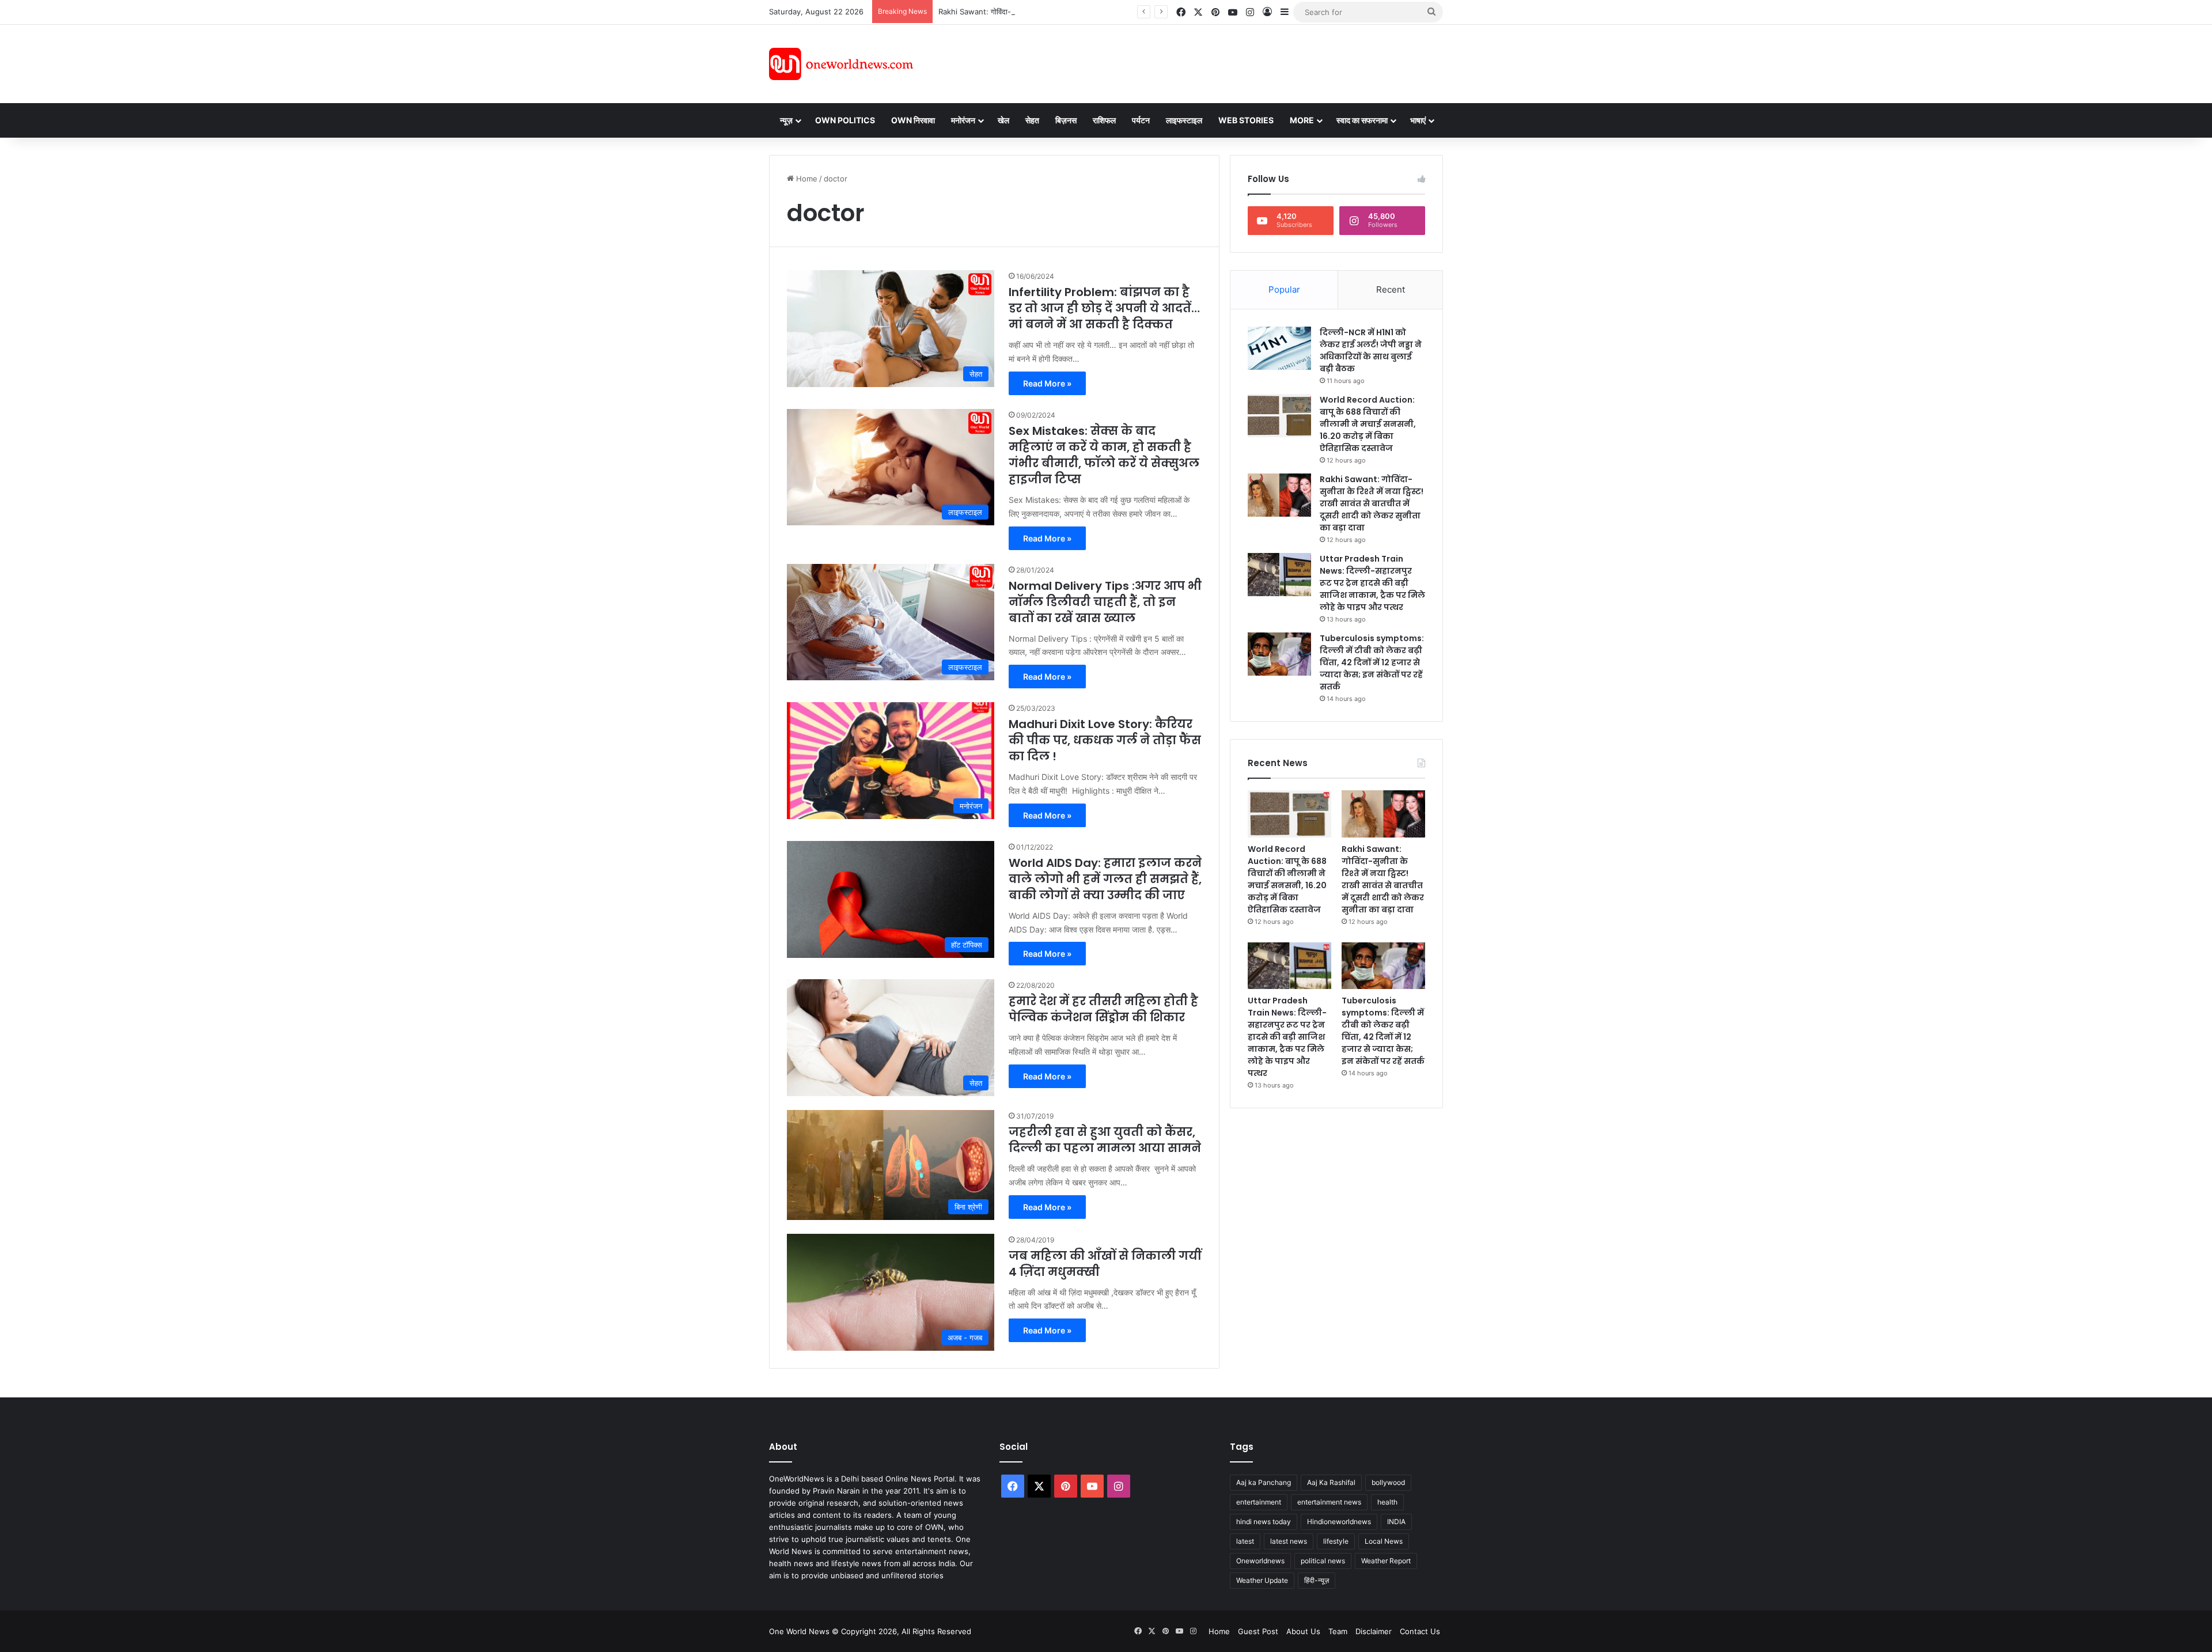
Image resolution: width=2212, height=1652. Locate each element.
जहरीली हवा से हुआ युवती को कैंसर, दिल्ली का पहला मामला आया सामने (1105, 1140)
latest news (1289, 1541)
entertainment (1259, 1502)
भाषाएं (1418, 120)
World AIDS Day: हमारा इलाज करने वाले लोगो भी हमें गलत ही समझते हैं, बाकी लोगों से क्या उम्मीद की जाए (1105, 879)
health (1387, 1502)
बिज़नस (1066, 120)
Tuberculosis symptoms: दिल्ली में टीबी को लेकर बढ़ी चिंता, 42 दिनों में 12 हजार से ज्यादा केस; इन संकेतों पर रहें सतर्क (1372, 662)
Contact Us (1420, 1631)
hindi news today (1264, 1522)
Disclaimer (1374, 1631)
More (1302, 120)
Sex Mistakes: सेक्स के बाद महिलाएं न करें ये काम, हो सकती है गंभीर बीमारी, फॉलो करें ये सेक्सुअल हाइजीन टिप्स (1104, 455)
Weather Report (1386, 1561)
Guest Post (1258, 1631)
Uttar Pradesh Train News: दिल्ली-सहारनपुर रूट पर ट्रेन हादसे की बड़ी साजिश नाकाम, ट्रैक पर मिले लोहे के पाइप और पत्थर (1372, 583)
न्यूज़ (786, 120)
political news (1323, 1561)
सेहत (1032, 120)
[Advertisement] (1209, 62)
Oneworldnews (1260, 1561)
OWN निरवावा (913, 120)
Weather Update (1262, 1580)
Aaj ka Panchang (1264, 1482)
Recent (1391, 289)
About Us (1303, 1631)
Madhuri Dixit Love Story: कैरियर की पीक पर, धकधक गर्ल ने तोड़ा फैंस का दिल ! (1105, 740)
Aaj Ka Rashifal (1331, 1482)
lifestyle (1336, 1541)
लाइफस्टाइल (1184, 120)
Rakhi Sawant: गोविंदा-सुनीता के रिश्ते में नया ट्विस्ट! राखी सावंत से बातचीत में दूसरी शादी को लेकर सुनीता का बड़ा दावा (1104, 12)
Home (806, 179)
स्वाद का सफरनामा (1362, 120)
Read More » (1047, 383)
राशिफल (1104, 120)
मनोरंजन (963, 120)
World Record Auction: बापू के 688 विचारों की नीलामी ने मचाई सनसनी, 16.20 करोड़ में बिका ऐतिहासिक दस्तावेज (1368, 424)
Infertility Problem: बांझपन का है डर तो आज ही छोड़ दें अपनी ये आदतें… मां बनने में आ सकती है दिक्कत (1104, 308)
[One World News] (841, 64)
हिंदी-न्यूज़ (1317, 1580)
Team (1338, 1631)
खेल (1003, 120)
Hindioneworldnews (1339, 1522)
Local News (1384, 1541)
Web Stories (1246, 120)
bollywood (1388, 1482)
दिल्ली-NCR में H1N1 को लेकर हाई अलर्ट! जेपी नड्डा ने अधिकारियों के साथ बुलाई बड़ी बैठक (1371, 351)
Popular (1284, 289)
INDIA (1396, 1522)
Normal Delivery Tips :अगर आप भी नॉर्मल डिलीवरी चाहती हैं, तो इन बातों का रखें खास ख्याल (1105, 602)
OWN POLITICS (845, 120)
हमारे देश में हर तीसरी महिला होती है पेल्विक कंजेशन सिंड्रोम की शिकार (1103, 1009)
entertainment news (1329, 1502)
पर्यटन (1141, 120)
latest (1245, 1541)
